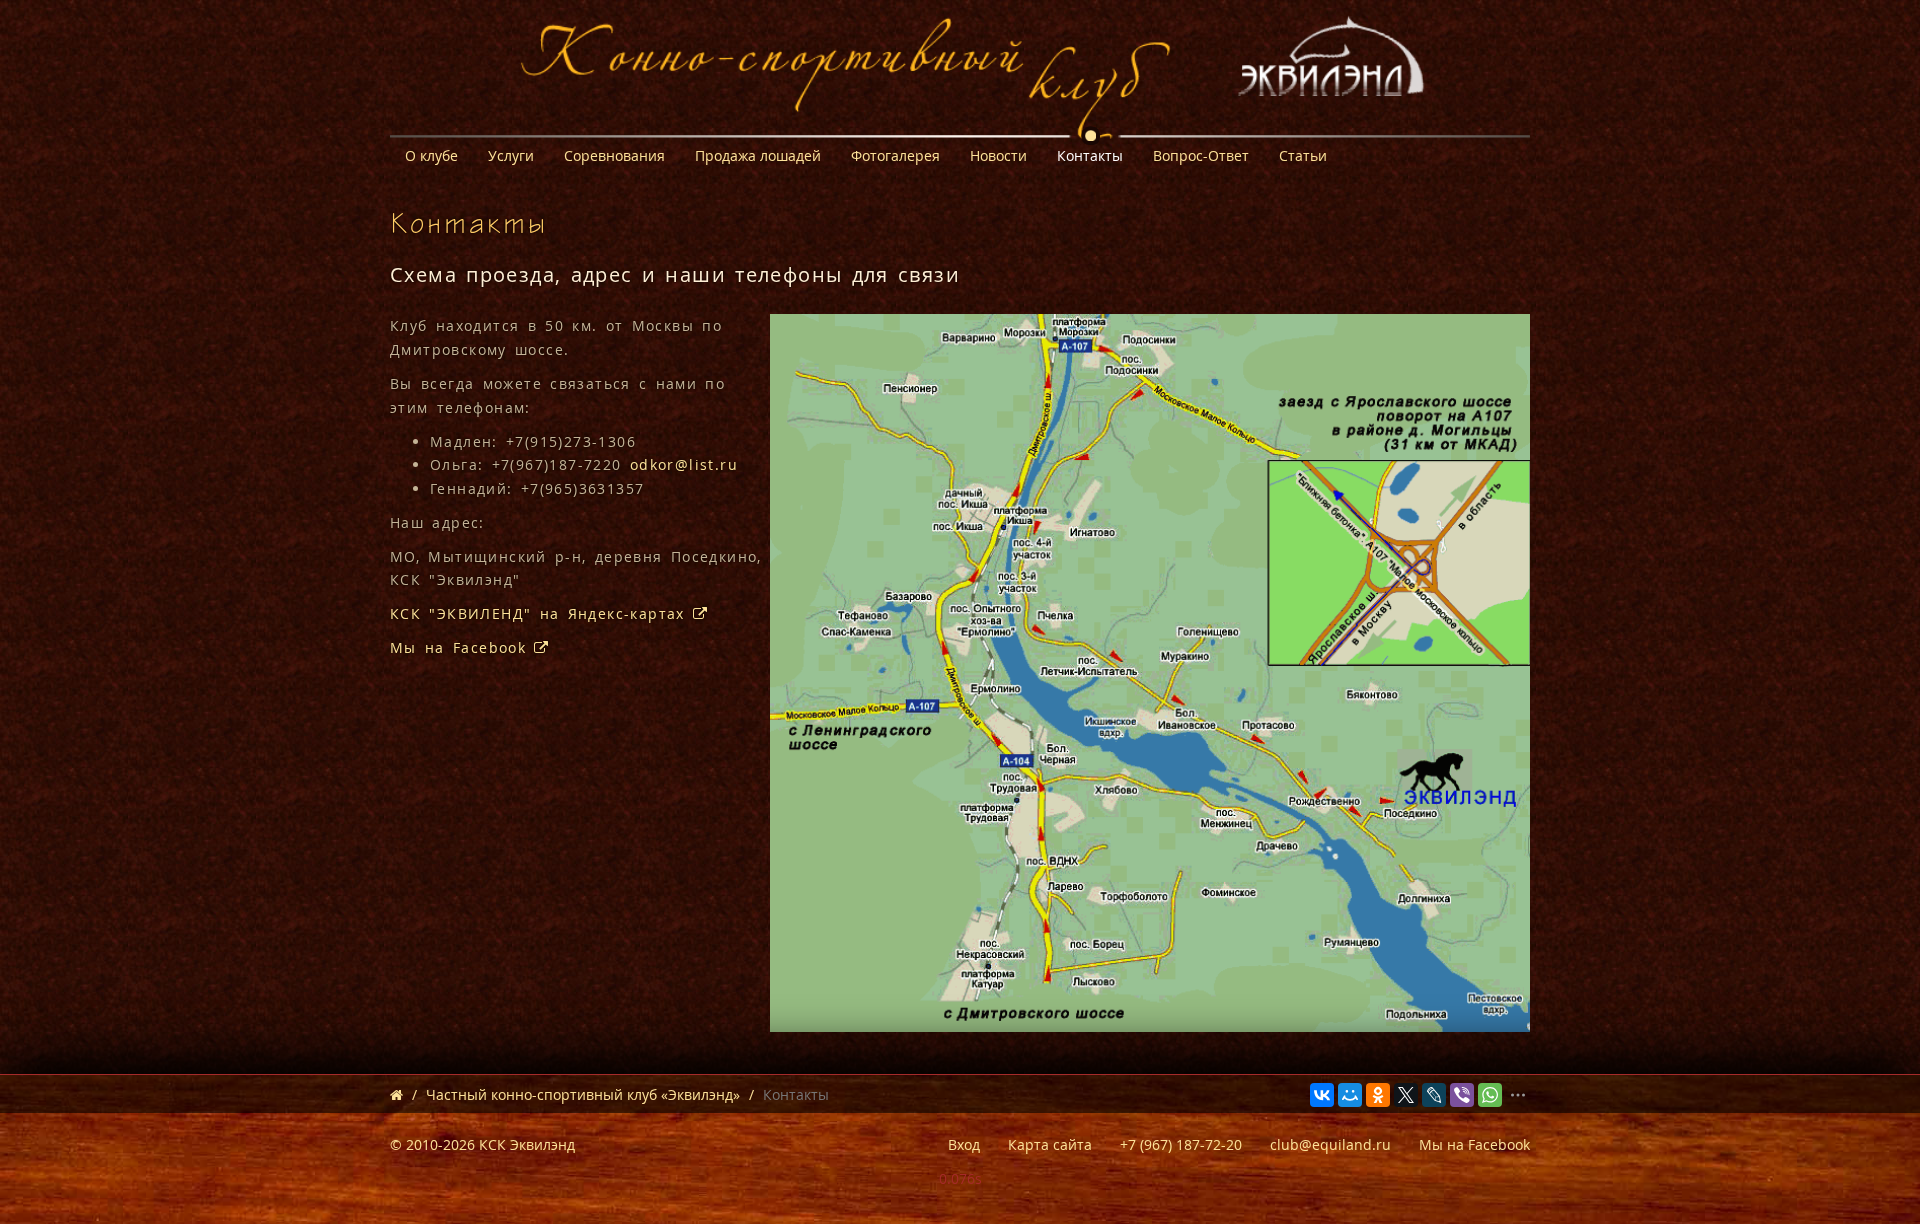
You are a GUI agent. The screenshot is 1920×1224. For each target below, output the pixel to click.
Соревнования (614, 155)
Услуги (511, 155)
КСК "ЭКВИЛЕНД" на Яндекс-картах (541, 613)
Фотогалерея (895, 155)
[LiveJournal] (1434, 1095)
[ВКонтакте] (1322, 1095)
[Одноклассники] (1378, 1095)
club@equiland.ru (1330, 1144)
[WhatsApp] (1490, 1095)
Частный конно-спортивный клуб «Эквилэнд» (583, 1094)
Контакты (1090, 155)
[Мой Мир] (1350, 1095)
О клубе (431, 155)
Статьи (1303, 155)
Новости (998, 155)
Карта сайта (1050, 1144)
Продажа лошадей (758, 155)
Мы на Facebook (462, 647)
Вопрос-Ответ (1201, 155)
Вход (964, 1144)
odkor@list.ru (684, 464)
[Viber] (1462, 1095)
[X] (1406, 1095)
